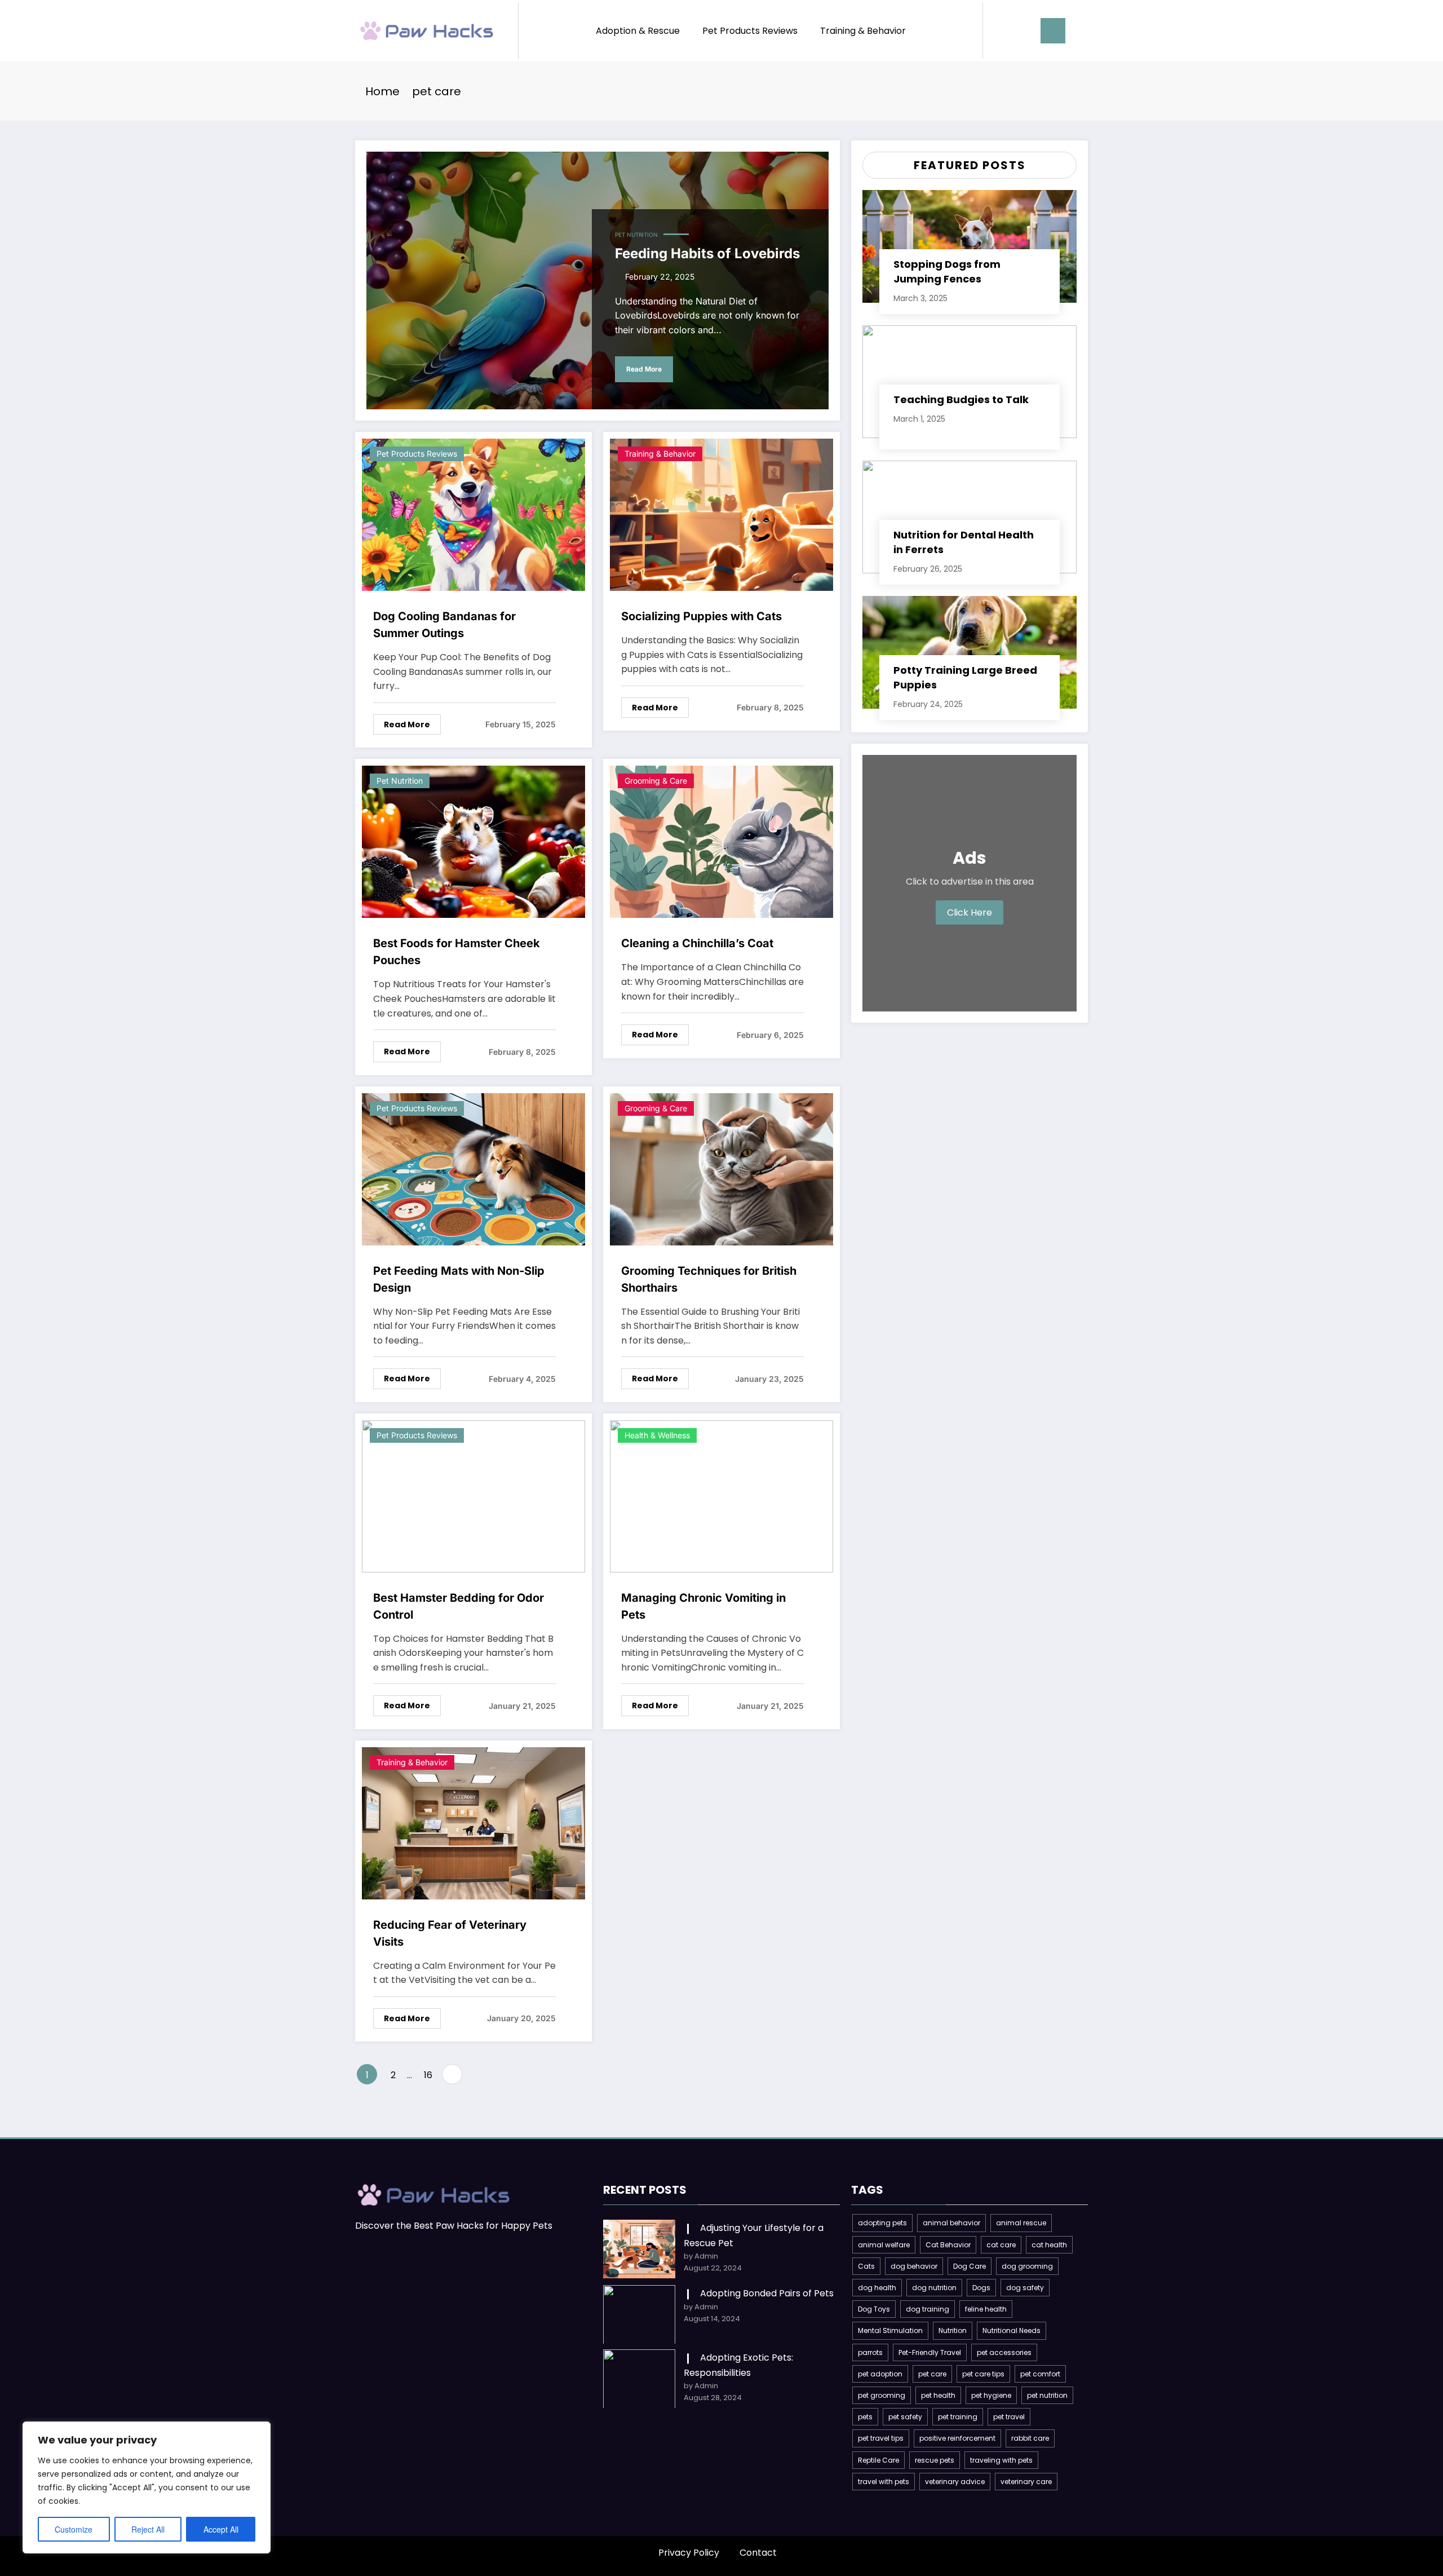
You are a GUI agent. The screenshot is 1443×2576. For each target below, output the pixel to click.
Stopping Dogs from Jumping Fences (947, 271)
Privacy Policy (689, 2553)
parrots (870, 2352)
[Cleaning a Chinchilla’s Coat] (721, 841)
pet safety (905, 2417)
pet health (938, 2395)
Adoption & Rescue (638, 31)
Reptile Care (878, 2460)
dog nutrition (934, 2288)
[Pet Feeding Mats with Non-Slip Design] (473, 1168)
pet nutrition (1047, 2395)
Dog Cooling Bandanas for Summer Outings (444, 625)
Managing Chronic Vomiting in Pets (703, 1606)
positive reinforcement (957, 2438)
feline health (986, 2309)
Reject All (148, 2529)
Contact (758, 2553)
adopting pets (882, 2223)
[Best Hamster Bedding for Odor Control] (473, 1495)
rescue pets (935, 2460)
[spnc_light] (1024, 30)
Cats (866, 2266)
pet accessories (1004, 2352)
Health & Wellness (657, 1435)
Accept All (221, 2529)
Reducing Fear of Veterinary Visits (450, 1933)
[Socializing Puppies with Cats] (721, 514)
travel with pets (884, 2482)
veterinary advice (955, 2482)
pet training (958, 2417)
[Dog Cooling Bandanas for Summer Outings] (473, 514)
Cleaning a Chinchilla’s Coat (697, 943)
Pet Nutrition (636, 235)
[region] (147, 2487)
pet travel (1009, 2417)
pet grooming (882, 2395)
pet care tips (983, 2374)
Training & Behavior (863, 31)
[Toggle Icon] (1053, 31)
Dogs (981, 2288)
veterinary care (1026, 2482)
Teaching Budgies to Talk (961, 399)
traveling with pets (1001, 2460)
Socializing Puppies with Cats (701, 616)
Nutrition (953, 2330)
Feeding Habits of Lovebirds (707, 253)
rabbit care (1030, 2438)
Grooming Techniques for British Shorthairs (709, 1279)
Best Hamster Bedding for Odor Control (459, 1606)
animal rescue (1021, 2223)
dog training (928, 2309)
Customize (74, 2529)
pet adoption (880, 2374)
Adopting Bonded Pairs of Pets (767, 2293)
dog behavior (914, 2266)
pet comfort (1040, 2374)
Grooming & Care (656, 781)
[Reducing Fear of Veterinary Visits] (473, 1822)
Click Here (970, 913)
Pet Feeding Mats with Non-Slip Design (459, 1279)
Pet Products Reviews (750, 31)
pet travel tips (881, 2438)
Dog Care (970, 2266)
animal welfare (884, 2245)
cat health (1049, 2245)
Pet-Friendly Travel (930, 2352)
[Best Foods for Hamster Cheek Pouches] (473, 841)
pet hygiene (991, 2395)
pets (865, 2417)
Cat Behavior (948, 2245)
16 (428, 2075)
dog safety (1025, 2288)
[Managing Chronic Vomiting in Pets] (721, 1495)
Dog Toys (874, 2309)
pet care (932, 2374)
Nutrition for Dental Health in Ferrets (964, 542)
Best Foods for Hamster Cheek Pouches (457, 952)
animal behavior (951, 2223)
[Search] (1003, 31)
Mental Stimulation (890, 2330)
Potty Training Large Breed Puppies (965, 677)
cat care (1001, 2245)
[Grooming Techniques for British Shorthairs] (721, 1168)
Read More (644, 369)
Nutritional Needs (1012, 2330)
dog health (877, 2288)
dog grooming (1027, 2266)
